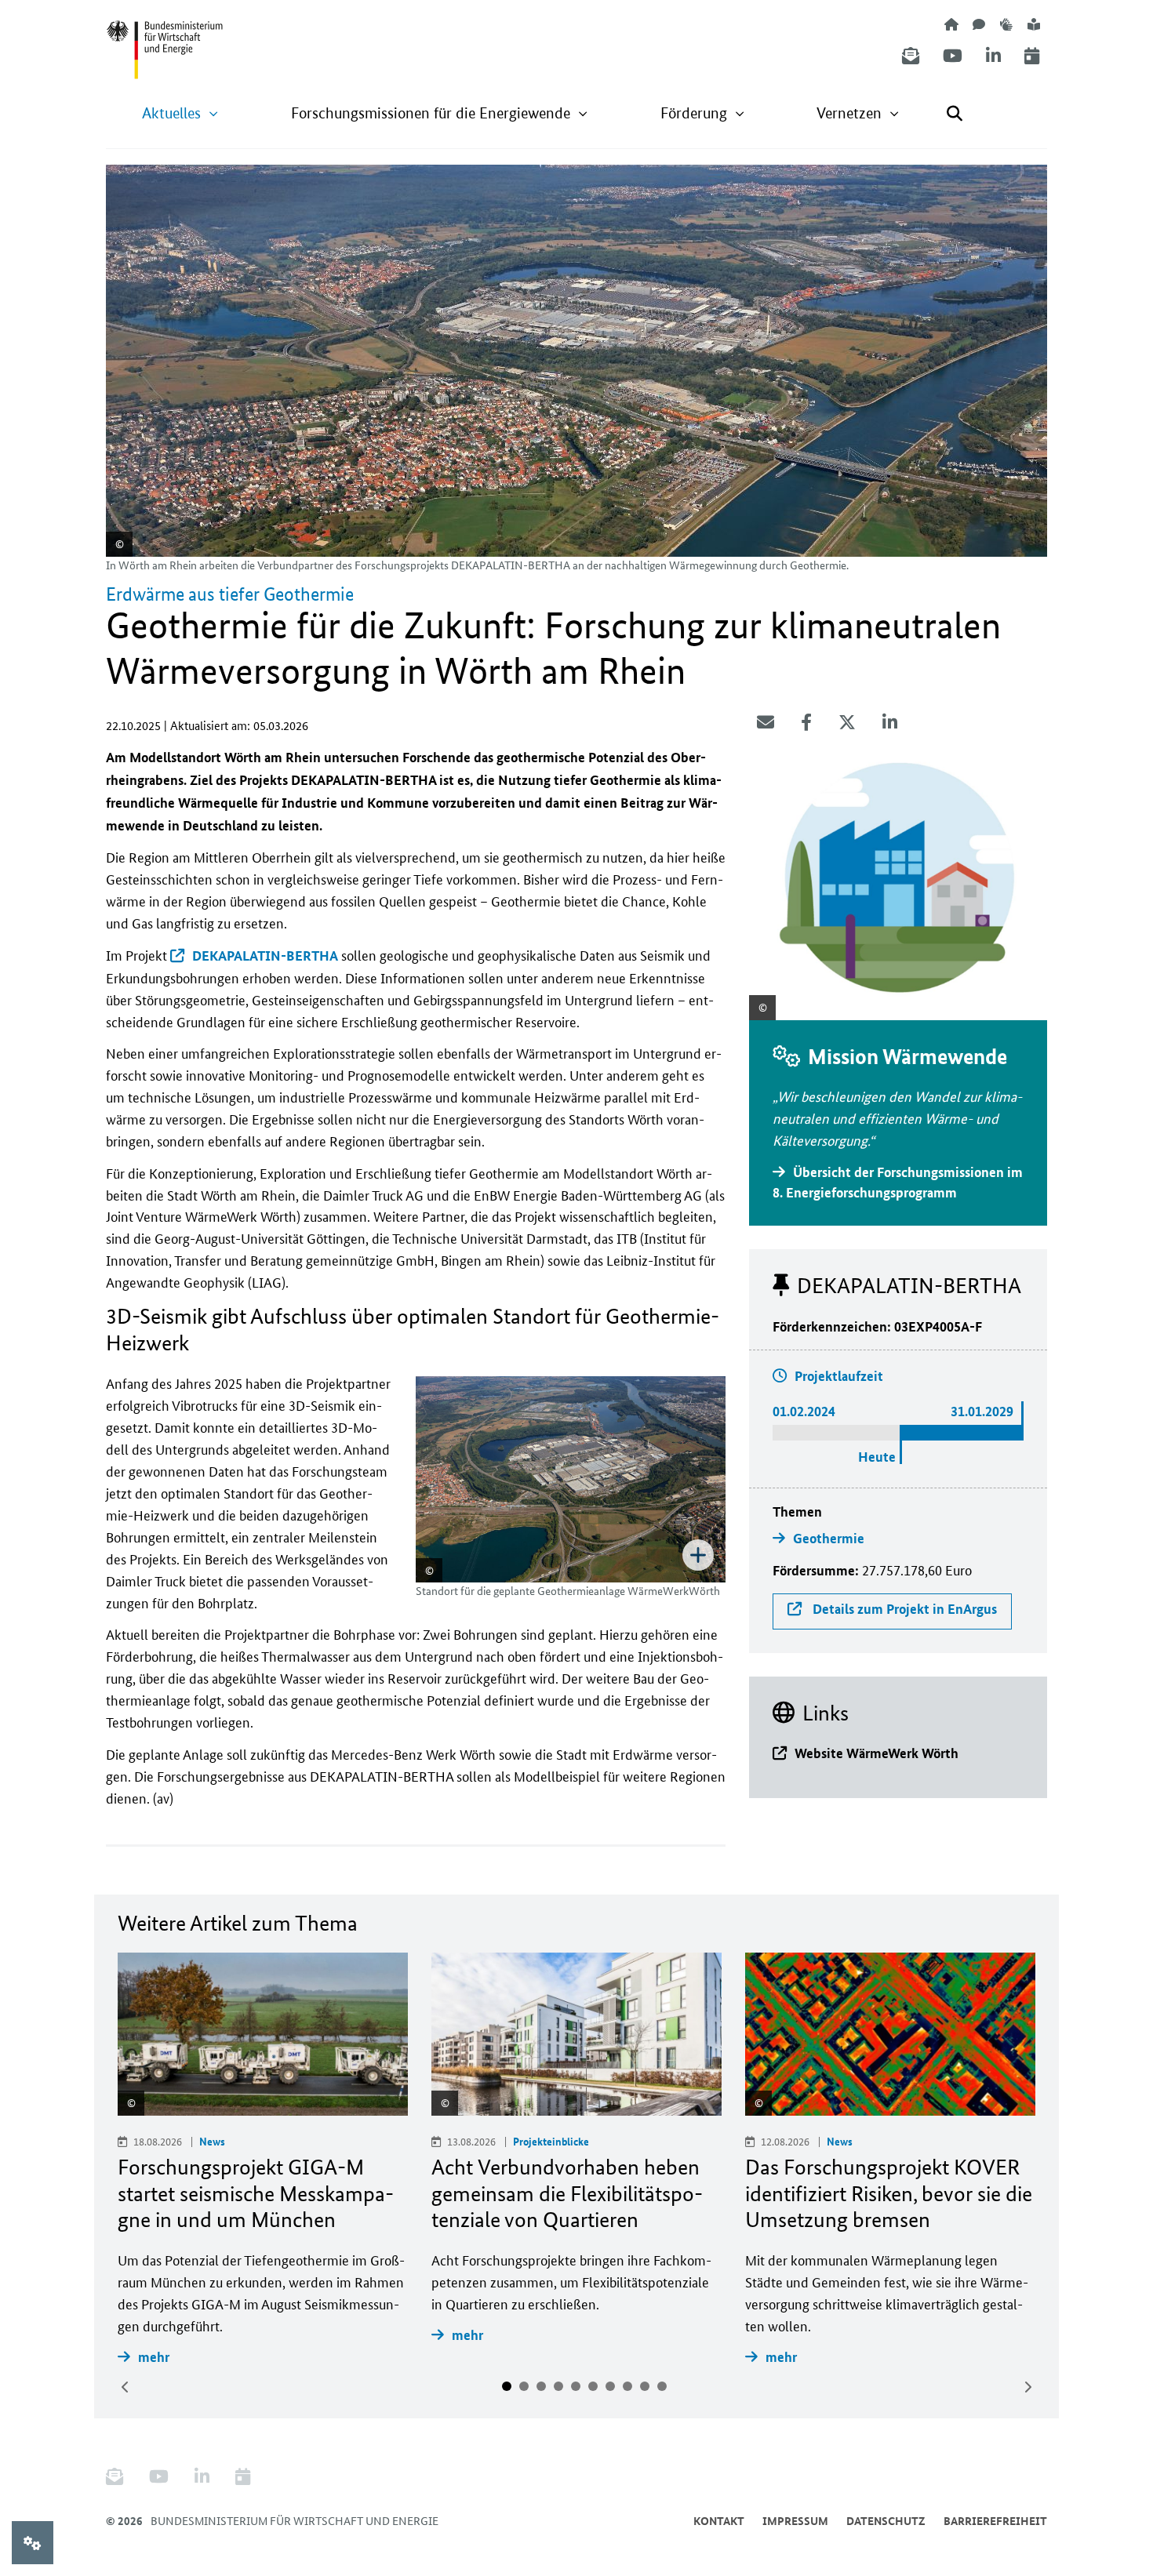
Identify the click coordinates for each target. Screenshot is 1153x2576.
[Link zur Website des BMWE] (165, 40)
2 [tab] (524, 2386)
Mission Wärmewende (907, 1057)
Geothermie (829, 1538)
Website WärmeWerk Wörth (877, 1753)
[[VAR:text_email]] (766, 722)
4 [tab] (558, 2386)
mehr (154, 2357)
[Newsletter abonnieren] (911, 56)
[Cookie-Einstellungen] (33, 2543)
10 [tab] (662, 2386)
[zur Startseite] (951, 24)
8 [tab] (627, 2386)
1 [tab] (507, 2386)
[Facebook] (806, 722)
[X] (847, 722)
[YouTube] (953, 56)
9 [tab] (645, 2386)
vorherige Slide (125, 2387)
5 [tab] (576, 2386)
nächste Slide (1028, 2387)
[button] (180, 113)
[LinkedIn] (993, 56)
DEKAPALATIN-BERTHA (265, 956)
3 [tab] (541, 2386)
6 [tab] (593, 2386)
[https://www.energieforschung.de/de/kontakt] (979, 24)
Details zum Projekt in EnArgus (903, 1609)
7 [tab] (610, 2386)
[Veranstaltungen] (1032, 56)
